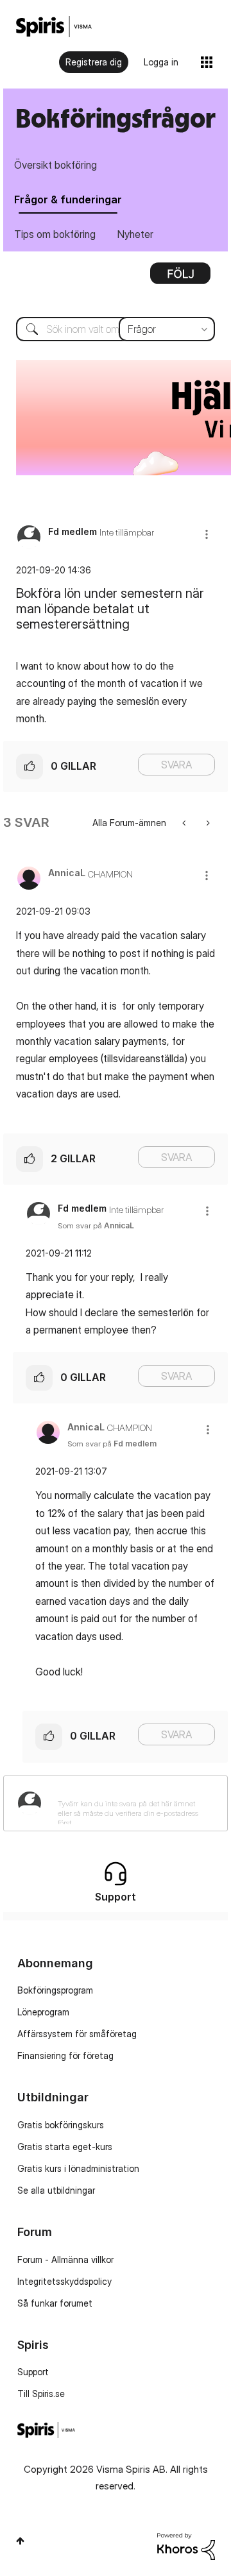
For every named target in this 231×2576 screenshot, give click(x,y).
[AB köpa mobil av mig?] (185, 823)
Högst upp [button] (20, 2541)
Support (33, 2372)
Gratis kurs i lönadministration (78, 2168)
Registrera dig (94, 62)
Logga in (161, 62)
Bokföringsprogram (55, 1990)
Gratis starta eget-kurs (65, 2147)
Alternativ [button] (180, 278)
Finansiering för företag (65, 2055)
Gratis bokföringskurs (61, 2125)
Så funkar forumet (55, 2303)
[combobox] (116, 329)
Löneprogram (43, 2012)
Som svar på (96, 1225)
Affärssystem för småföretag (77, 2034)
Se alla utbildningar (56, 2190)
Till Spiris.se (41, 2394)
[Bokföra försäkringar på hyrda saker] (207, 823)
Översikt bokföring (56, 165)
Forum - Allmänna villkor (65, 2259)
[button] (207, 534)
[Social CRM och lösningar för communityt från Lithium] (186, 2546)
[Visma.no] (54, 27)
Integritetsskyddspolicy (64, 2281)
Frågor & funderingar (68, 199)
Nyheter (135, 234)
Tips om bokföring (55, 234)
